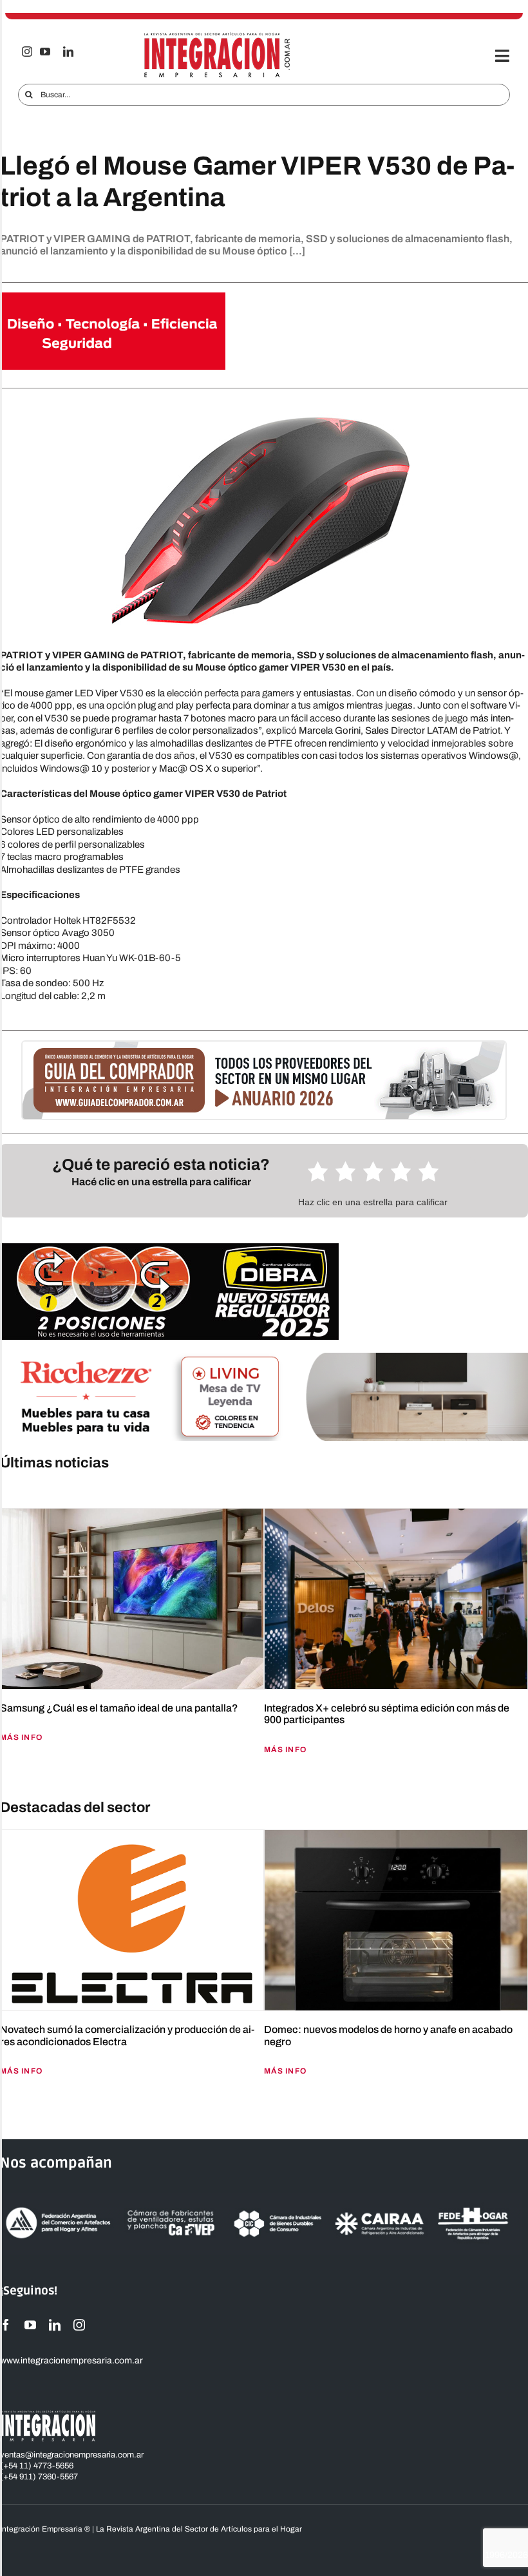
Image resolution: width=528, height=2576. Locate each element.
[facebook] (6, 2325)
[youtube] (45, 52)
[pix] (3, 1490)
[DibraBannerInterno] (169, 1248)
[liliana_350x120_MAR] (113, 297)
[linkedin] (68, 52)
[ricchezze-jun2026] (264, 1357)
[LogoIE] (217, 37)
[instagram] (27, 52)
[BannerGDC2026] (264, 1046)
